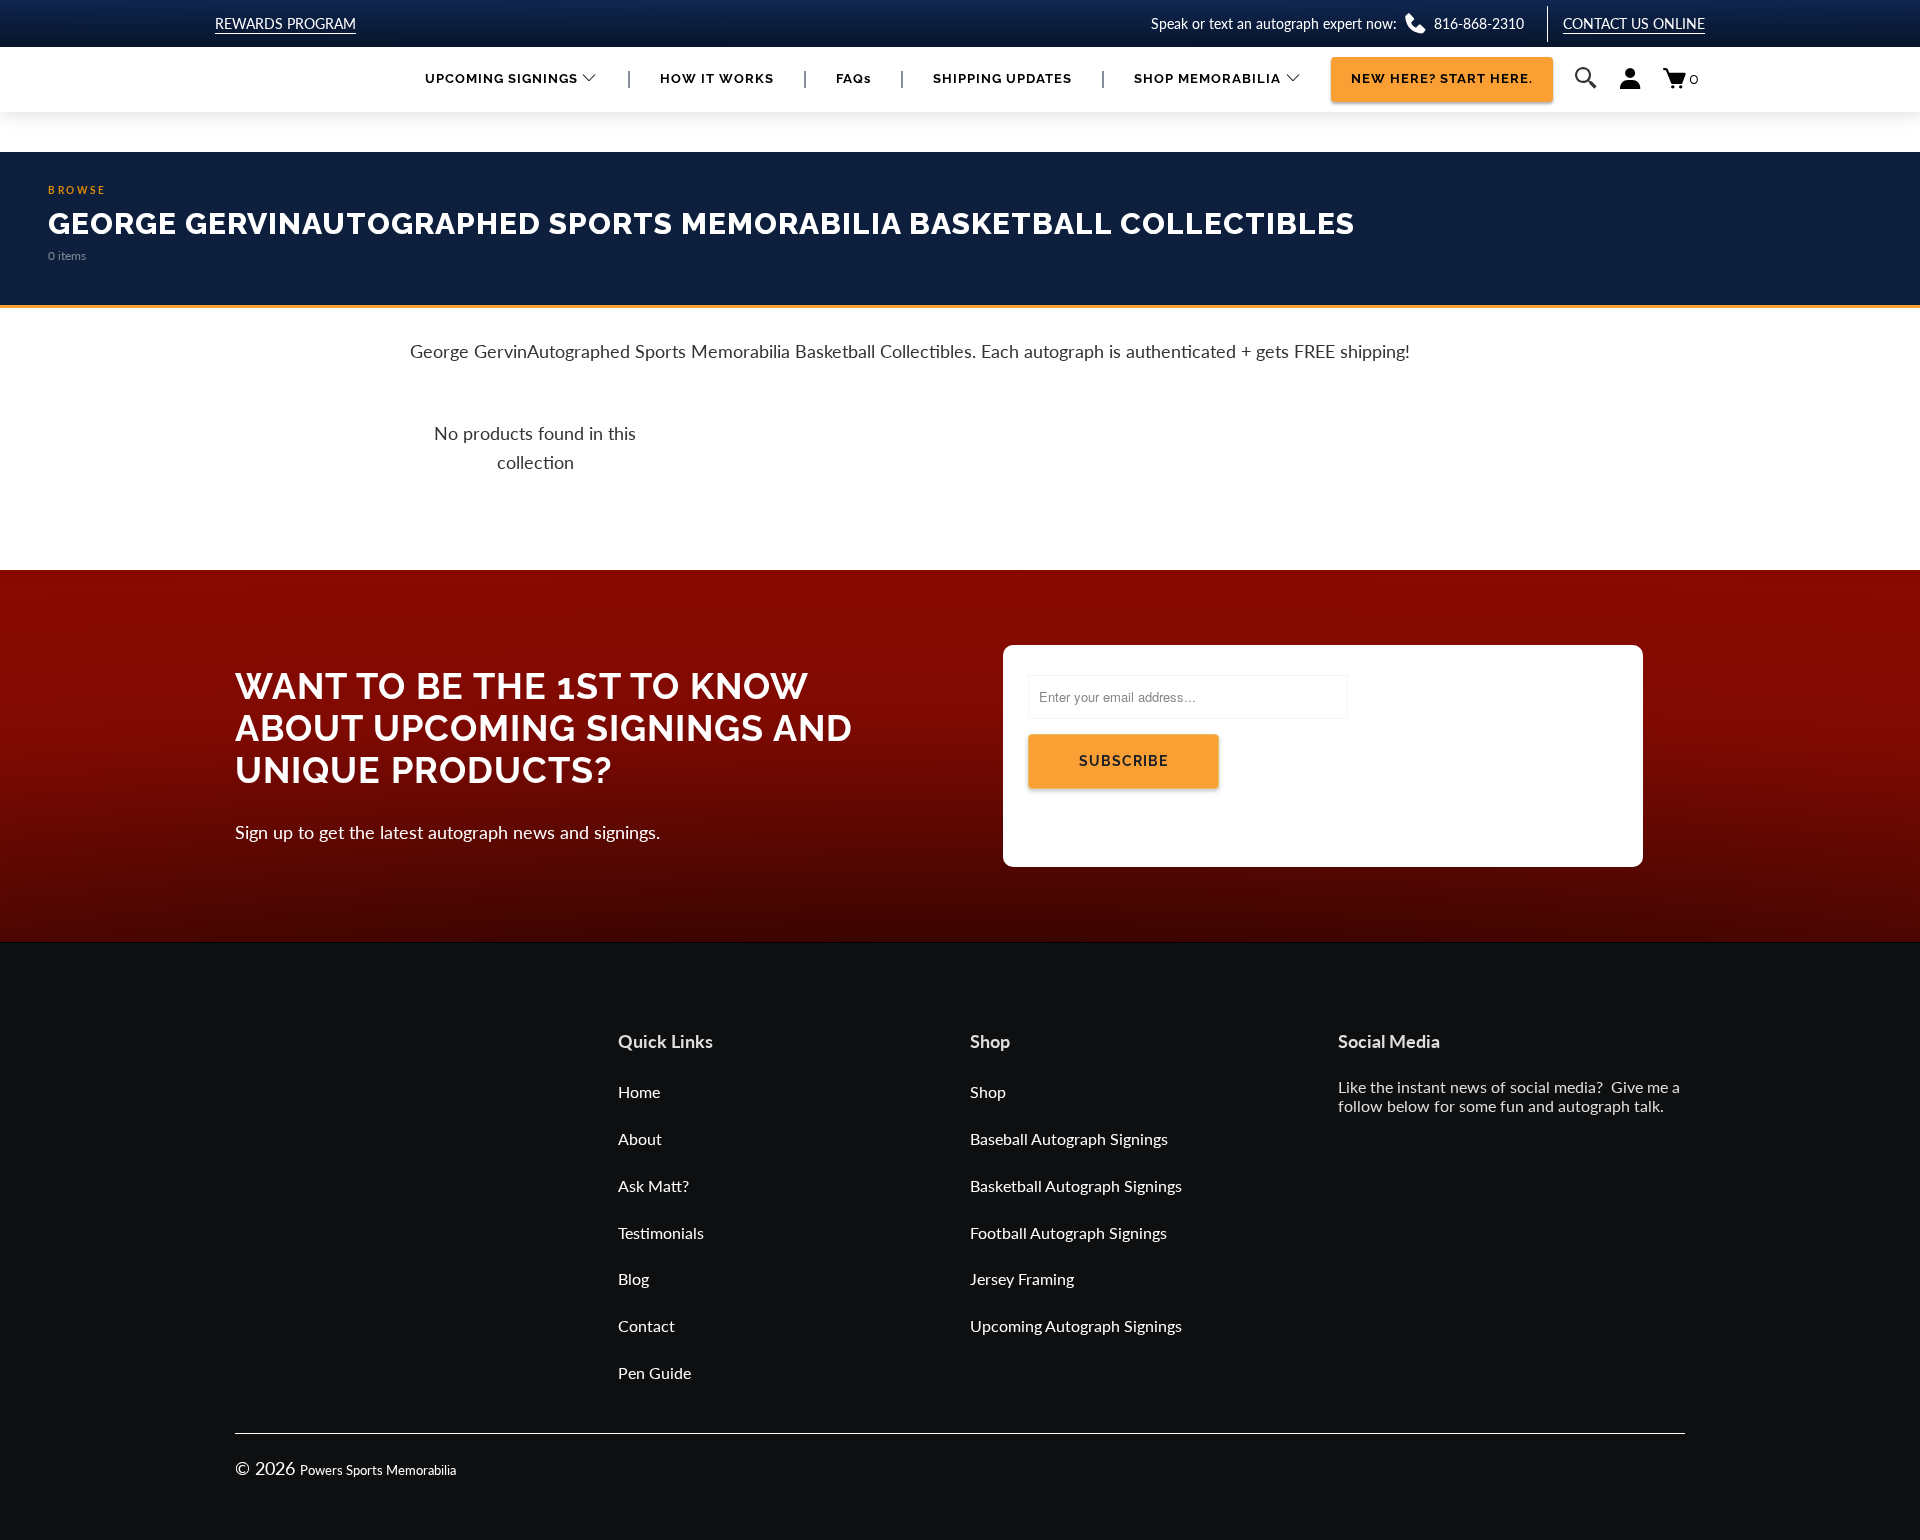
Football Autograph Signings (1068, 1232)
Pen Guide (654, 1372)
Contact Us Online (1634, 23)
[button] (511, 79)
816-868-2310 (1479, 23)
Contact (646, 1325)
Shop (988, 1091)
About (640, 1138)
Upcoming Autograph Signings (1076, 1325)
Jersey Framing (1022, 1278)
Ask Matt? (653, 1185)
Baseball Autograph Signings (1069, 1138)
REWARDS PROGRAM (285, 23)
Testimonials (661, 1232)
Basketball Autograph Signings (1076, 1185)
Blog (633, 1278)
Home (639, 1091)
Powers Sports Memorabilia (378, 1470)
